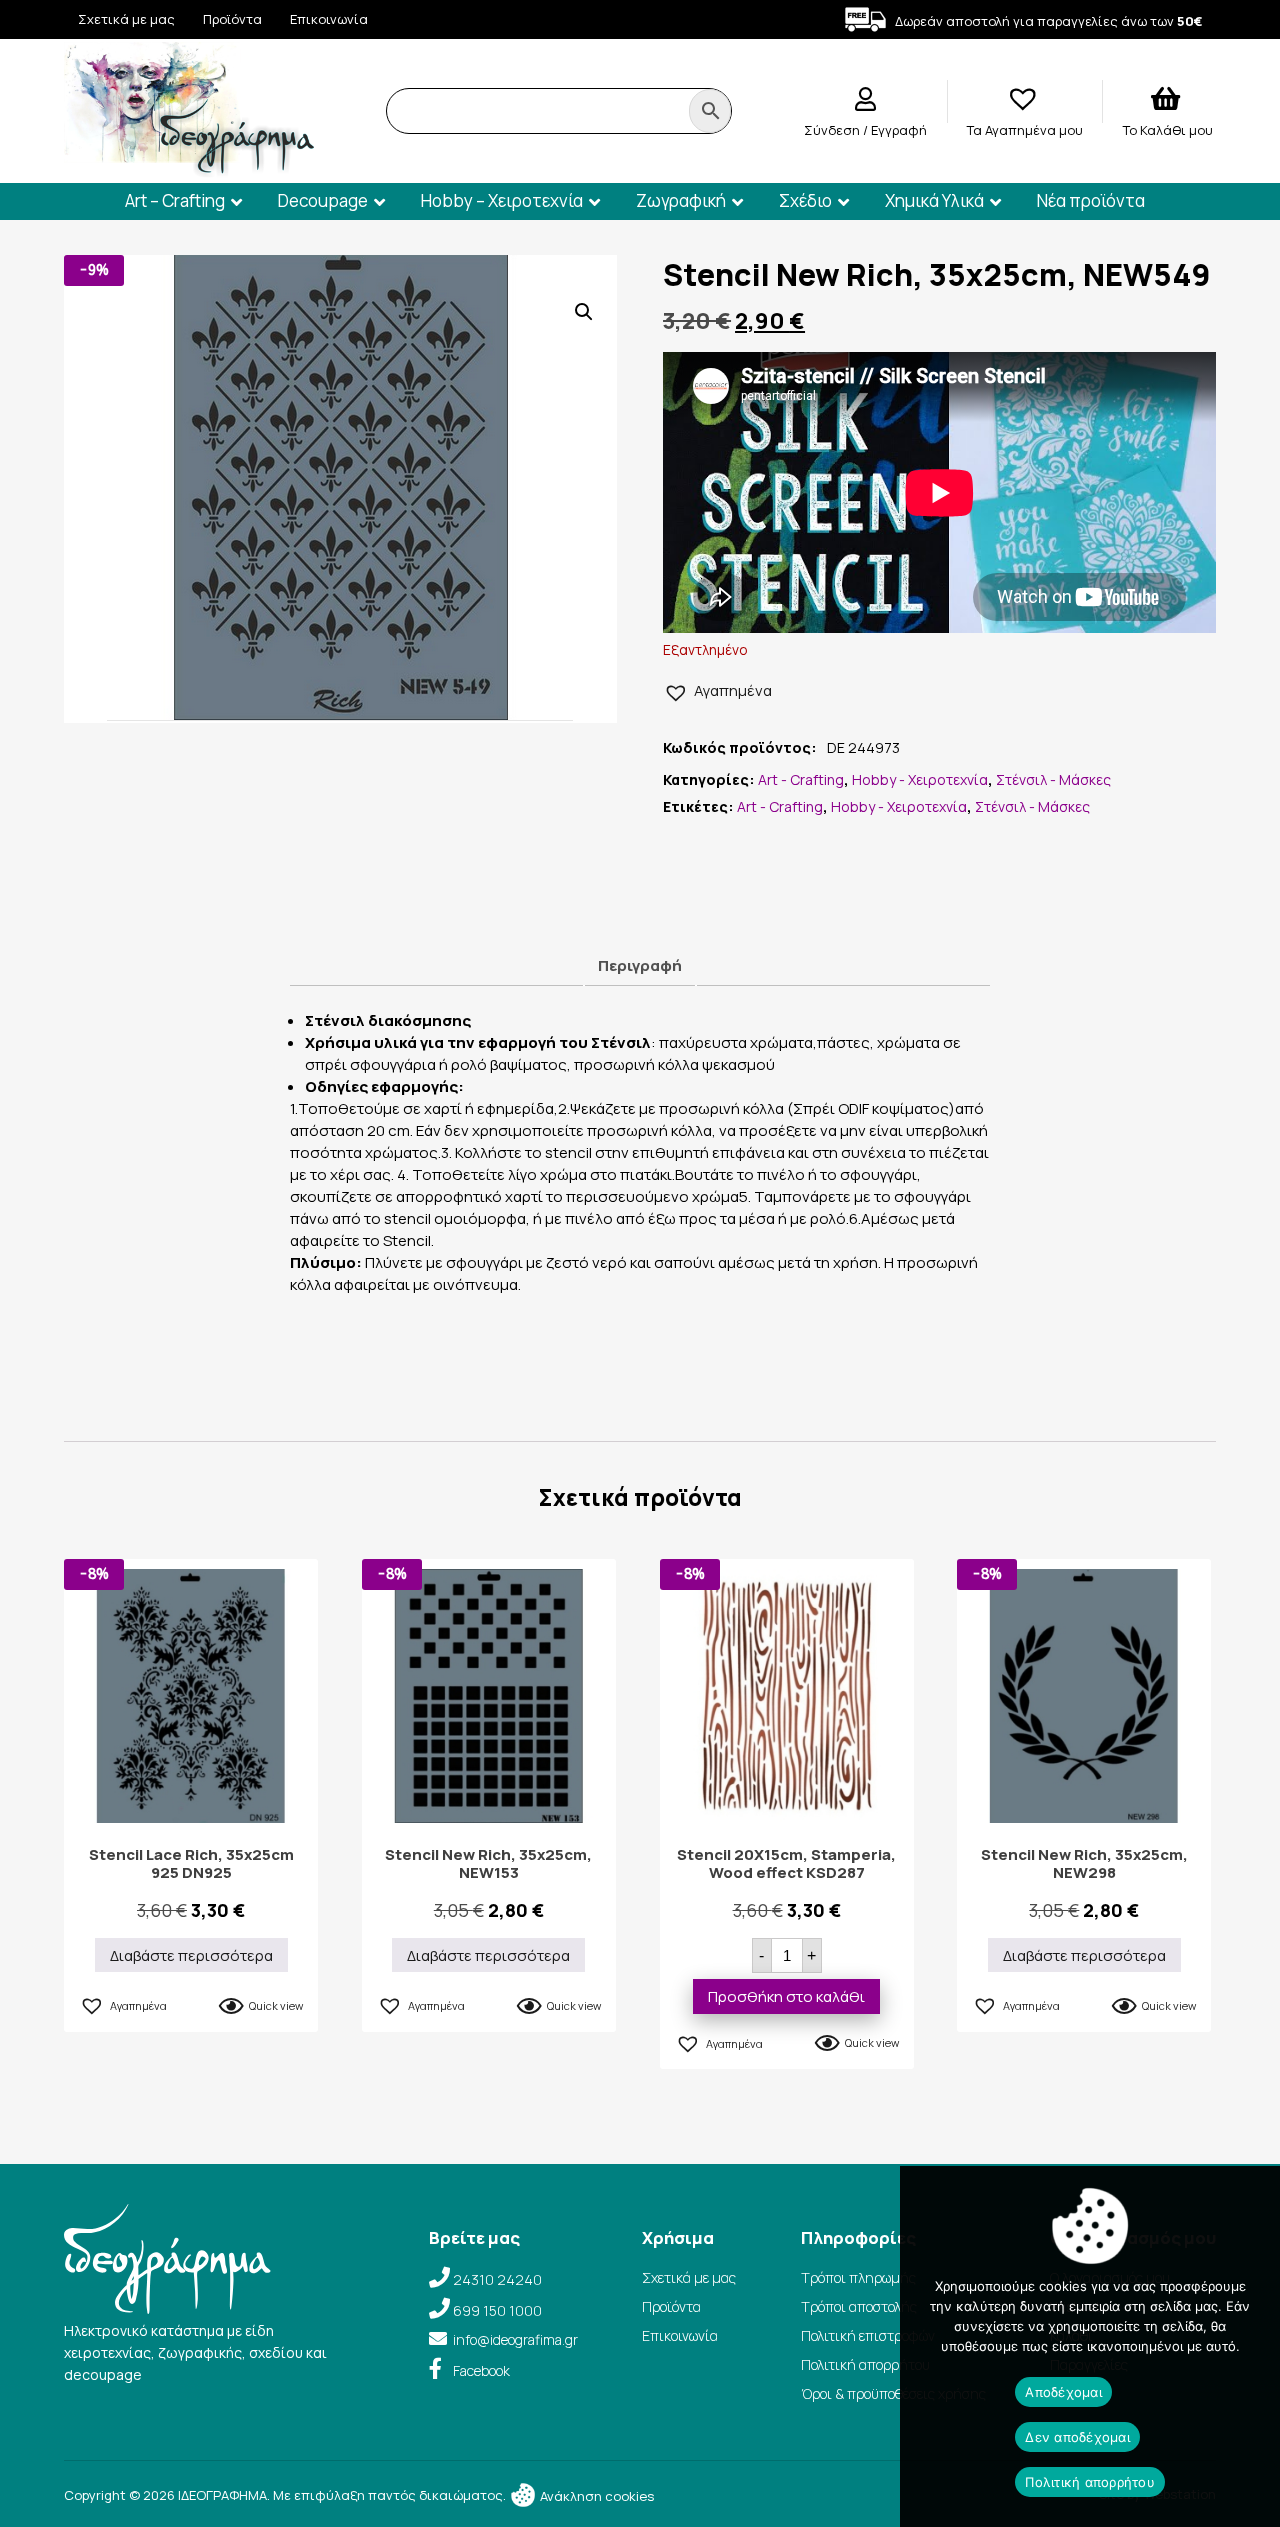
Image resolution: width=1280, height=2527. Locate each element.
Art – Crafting (175, 200)
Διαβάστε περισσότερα (191, 1955)
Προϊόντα (232, 19)
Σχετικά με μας (126, 19)
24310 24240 (497, 2279)
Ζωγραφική (681, 200)
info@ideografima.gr (515, 2339)
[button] (584, 312)
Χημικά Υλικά (934, 200)
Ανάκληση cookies (595, 2496)
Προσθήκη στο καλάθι (786, 1996)
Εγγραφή (899, 130)
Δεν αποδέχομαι (1077, 2437)
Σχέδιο (805, 200)
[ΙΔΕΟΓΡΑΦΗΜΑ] (189, 168)
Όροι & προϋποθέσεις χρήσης (893, 2393)
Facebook (481, 2370)
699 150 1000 (497, 2310)
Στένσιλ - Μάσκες (1053, 779)
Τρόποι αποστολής (859, 2306)
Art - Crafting (801, 779)
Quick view (276, 2005)
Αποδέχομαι (1063, 2392)
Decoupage (323, 200)
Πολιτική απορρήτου (865, 2364)
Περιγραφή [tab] (640, 965)
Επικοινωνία (329, 19)
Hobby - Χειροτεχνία (920, 779)
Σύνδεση (833, 130)
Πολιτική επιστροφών (868, 2335)
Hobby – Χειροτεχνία (502, 200)
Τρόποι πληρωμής (858, 2277)
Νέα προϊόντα (1091, 200)
